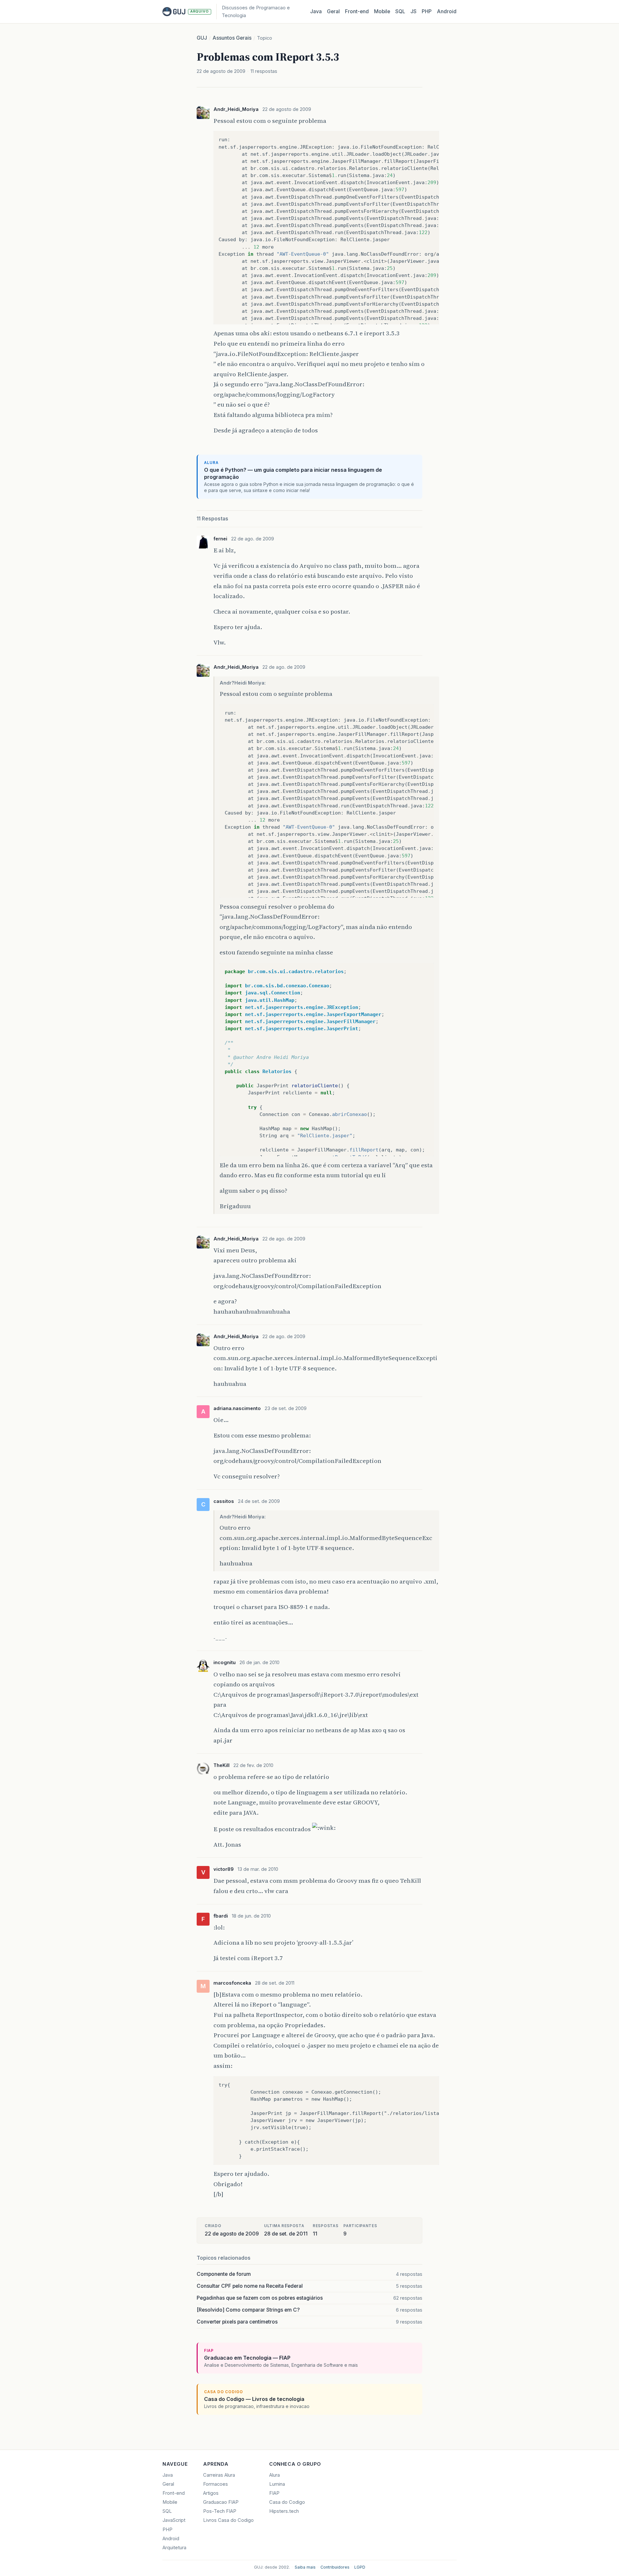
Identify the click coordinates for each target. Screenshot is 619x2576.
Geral (333, 11)
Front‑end (357, 11)
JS (413, 11)
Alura (275, 2475)
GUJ (202, 38)
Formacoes (216, 2484)
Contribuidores (335, 2567)
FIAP (274, 2493)
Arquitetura (174, 2548)
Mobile (382, 11)
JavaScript (174, 2520)
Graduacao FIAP (221, 2502)
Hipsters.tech (284, 2511)
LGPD (360, 2567)
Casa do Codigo (287, 2502)
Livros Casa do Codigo (228, 2520)
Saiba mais (305, 2567)
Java (316, 11)
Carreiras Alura (219, 2475)
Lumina (277, 2484)
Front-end (174, 2493)
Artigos (211, 2493)
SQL (400, 11)
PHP (427, 11)
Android (447, 11)
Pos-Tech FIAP (220, 2511)
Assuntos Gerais (232, 38)
